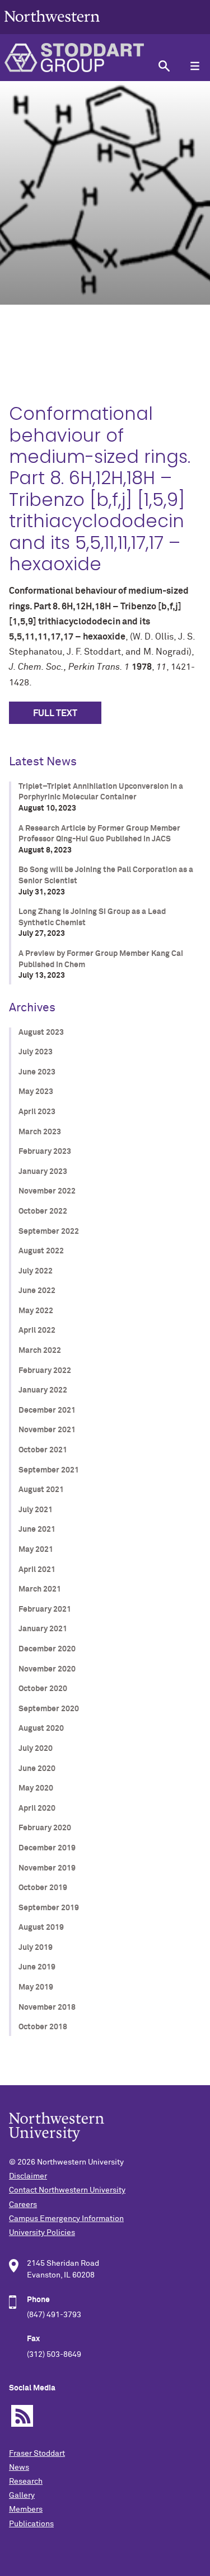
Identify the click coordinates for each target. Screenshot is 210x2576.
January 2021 (43, 1629)
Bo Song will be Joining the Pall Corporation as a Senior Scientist (106, 875)
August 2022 (41, 1251)
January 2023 (43, 1172)
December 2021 (47, 1410)
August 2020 (41, 1729)
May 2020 (36, 1788)
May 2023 (36, 1092)
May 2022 (36, 1311)
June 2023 (37, 1072)
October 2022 (43, 1211)
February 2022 (45, 1371)
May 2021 (36, 1550)
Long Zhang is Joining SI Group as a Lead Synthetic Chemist (92, 917)
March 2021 (40, 1589)
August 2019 (41, 1928)
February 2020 (45, 1828)
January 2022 (43, 1390)
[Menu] (195, 66)
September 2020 (49, 1709)
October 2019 (43, 1888)
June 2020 (37, 1769)
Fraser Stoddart (37, 2454)
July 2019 (36, 1948)
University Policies (42, 2233)
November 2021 (47, 1430)
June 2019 (37, 1967)
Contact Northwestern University (67, 2190)
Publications (31, 2524)
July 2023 (36, 1052)
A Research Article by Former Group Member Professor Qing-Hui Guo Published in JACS (99, 834)
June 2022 (37, 1291)
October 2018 (43, 2027)
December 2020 (47, 1649)
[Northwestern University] (52, 29)
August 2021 (41, 1490)
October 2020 (43, 1689)
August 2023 (41, 1033)
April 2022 (37, 1330)
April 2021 (37, 1570)
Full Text (55, 713)
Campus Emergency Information (66, 2219)
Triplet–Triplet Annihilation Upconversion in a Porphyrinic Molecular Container (101, 792)
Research (26, 2482)
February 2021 (45, 1609)
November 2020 (47, 1669)
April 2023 (37, 1112)
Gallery (22, 2495)
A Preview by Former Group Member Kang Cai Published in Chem (101, 959)
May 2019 (36, 1987)
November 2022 (47, 1191)
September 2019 (49, 1908)
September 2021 (49, 1470)
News (19, 2468)
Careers (23, 2205)
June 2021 (37, 1529)
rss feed (22, 2416)
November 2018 (47, 2007)
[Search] (164, 66)
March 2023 (40, 1132)
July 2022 (36, 1271)
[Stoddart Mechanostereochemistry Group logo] (74, 58)
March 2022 (40, 1351)
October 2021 (43, 1450)
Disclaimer (28, 2176)
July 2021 (36, 1510)
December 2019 (47, 1848)
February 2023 (45, 1152)
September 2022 (49, 1232)
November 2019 (47, 1868)
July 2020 (36, 1749)
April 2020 (37, 1808)
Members (26, 2509)
